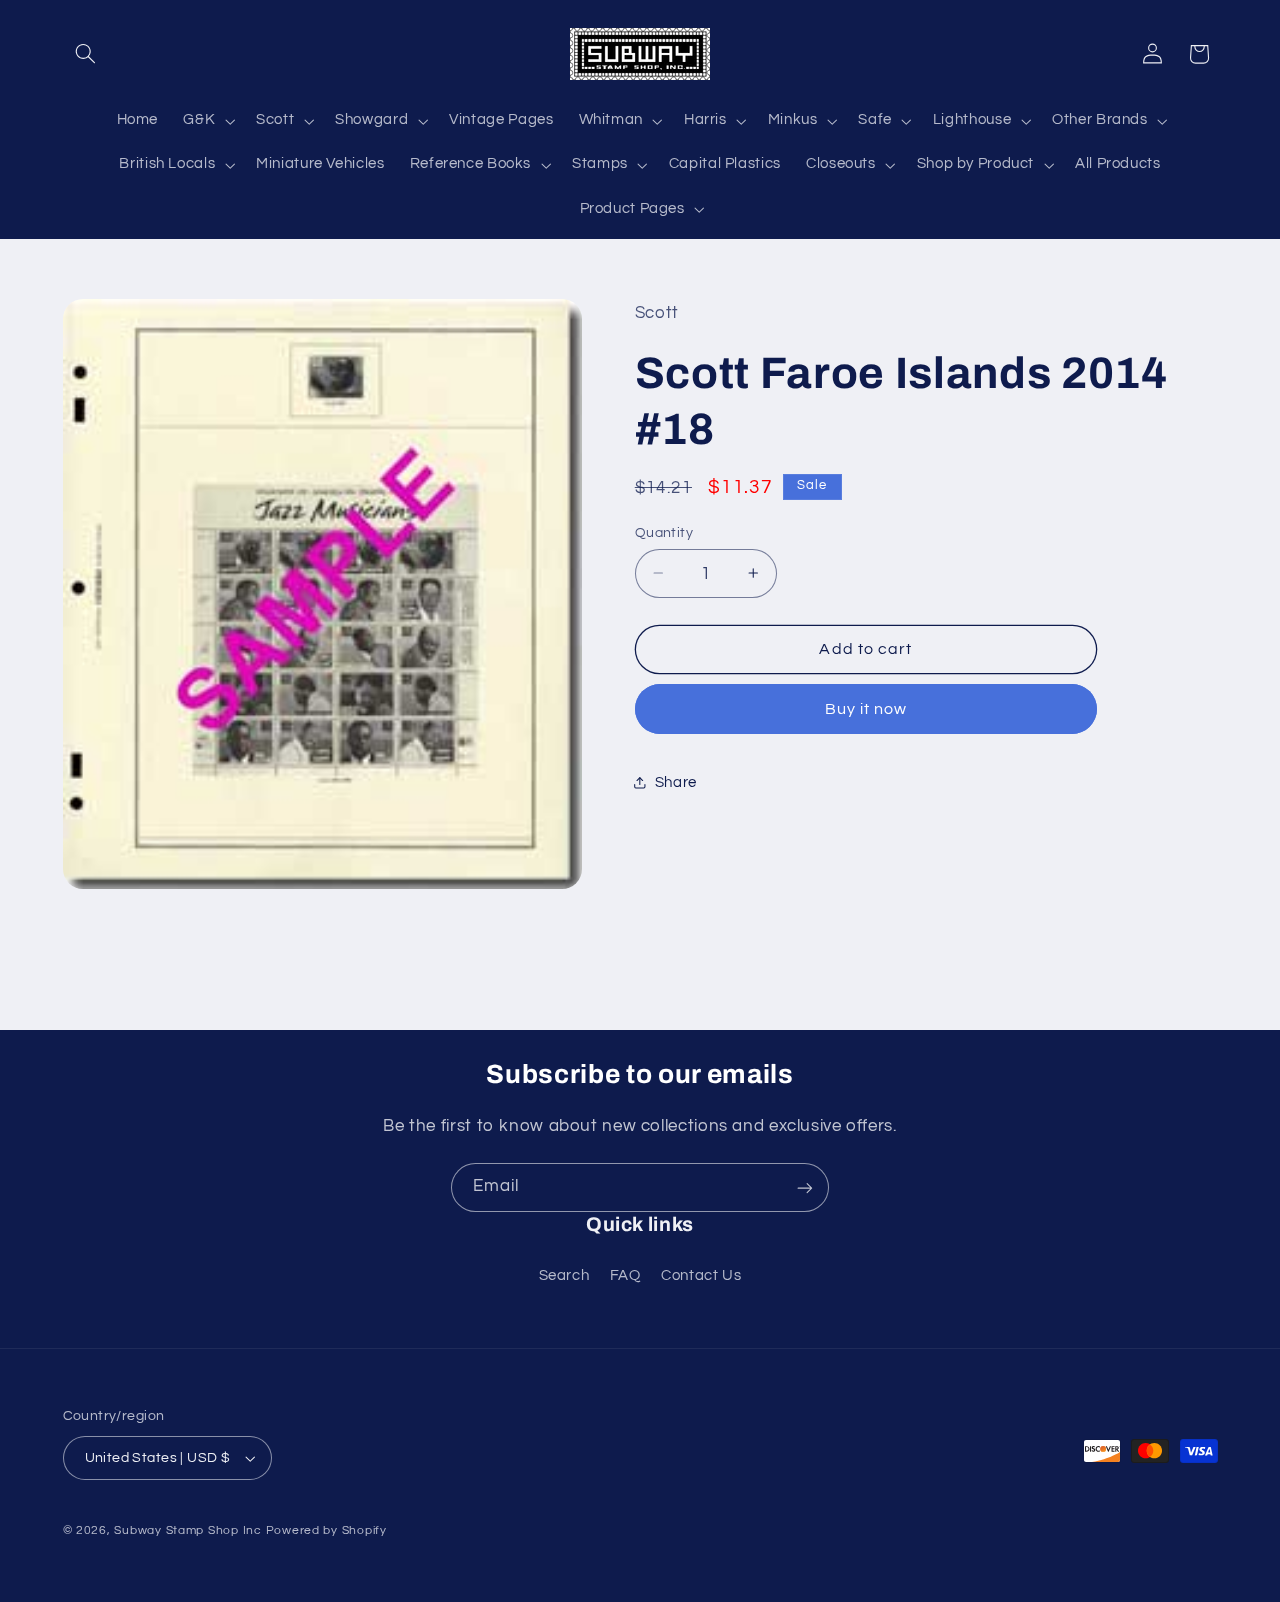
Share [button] (676, 782)
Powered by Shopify (326, 1530)
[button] (86, 54)
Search (564, 1276)
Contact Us (701, 1276)
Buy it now (866, 709)
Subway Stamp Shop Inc (187, 1530)
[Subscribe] (805, 1187)
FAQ (625, 1276)
